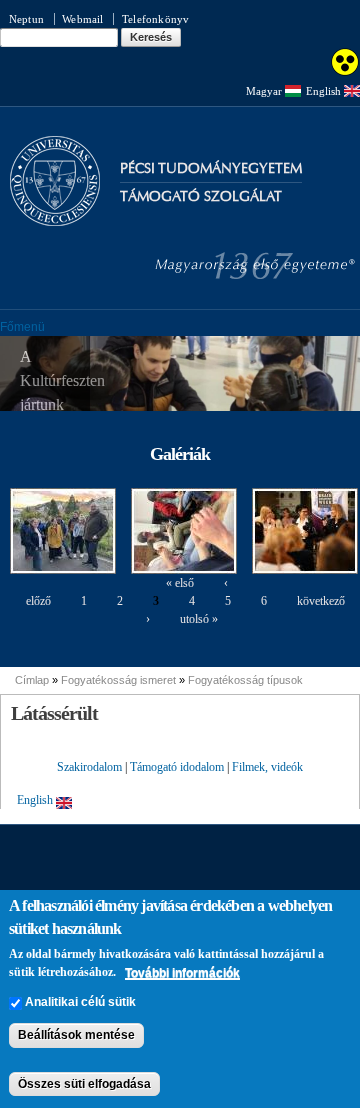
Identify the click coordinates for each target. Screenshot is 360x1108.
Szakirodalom (89, 767)
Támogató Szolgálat (201, 196)
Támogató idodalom (177, 767)
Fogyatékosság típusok (245, 680)
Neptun (26, 19)
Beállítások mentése (76, 1035)
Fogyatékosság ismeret (118, 680)
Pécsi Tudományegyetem (211, 168)
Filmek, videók (267, 767)
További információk (182, 973)
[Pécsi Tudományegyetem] (55, 217)
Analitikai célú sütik (80, 1002)
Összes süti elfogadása (84, 1084)
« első (180, 583)
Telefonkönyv (155, 19)
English (325, 91)
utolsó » (199, 619)
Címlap (32, 680)
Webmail (82, 19)
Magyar (265, 91)
